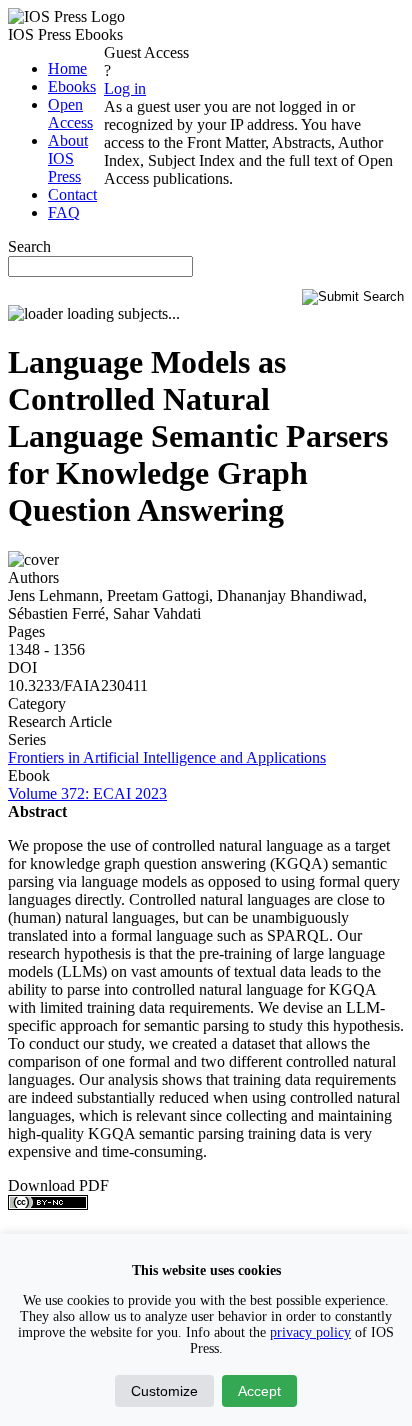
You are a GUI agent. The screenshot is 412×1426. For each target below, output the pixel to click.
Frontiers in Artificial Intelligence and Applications (167, 757)
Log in (125, 88)
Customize (164, 1391)
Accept (259, 1391)
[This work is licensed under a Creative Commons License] (48, 1204)
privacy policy (310, 1332)
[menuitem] (67, 68)
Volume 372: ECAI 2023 (87, 793)
